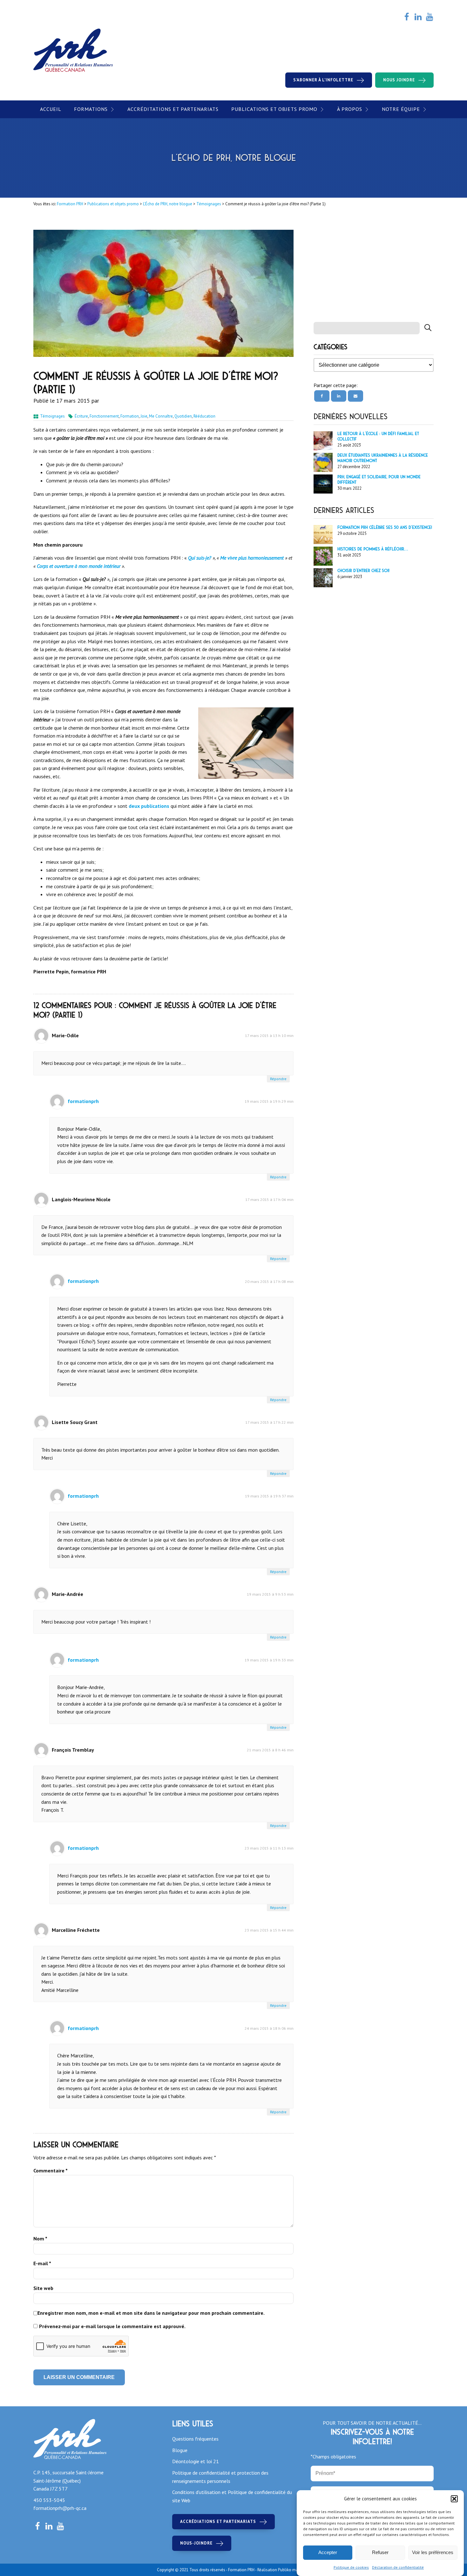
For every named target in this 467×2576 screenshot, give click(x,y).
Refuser (380, 2553)
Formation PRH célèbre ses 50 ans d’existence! (385, 527)
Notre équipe (401, 109)
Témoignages (52, 416)
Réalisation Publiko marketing (284, 2570)
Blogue (180, 2450)
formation (130, 416)
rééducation (204, 416)
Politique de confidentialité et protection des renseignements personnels (220, 2477)
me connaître (161, 416)
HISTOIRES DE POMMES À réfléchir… (373, 549)
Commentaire (51, 2171)
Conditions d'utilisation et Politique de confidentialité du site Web (232, 2496)
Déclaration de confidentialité (398, 2567)
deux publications (149, 806)
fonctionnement (104, 416)
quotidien (183, 416)
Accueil (51, 109)
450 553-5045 (49, 2500)
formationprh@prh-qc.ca (60, 2508)
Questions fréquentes (195, 2439)
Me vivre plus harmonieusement (252, 558)
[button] (454, 2499)
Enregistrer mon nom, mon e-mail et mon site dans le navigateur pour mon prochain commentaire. (151, 2313)
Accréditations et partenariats (173, 109)
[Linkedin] (339, 396)
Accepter (328, 2553)
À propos (350, 109)
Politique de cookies (351, 2567)
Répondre (278, 1079)
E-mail (42, 2263)
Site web (43, 2288)
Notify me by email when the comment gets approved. (109, 2327)
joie (144, 416)
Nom (40, 2239)
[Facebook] (322, 396)
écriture (81, 416)
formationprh (83, 1101)
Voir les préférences (433, 2553)
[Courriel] (355, 396)
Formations (91, 109)
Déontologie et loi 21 (196, 2461)
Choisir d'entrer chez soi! (363, 571)
